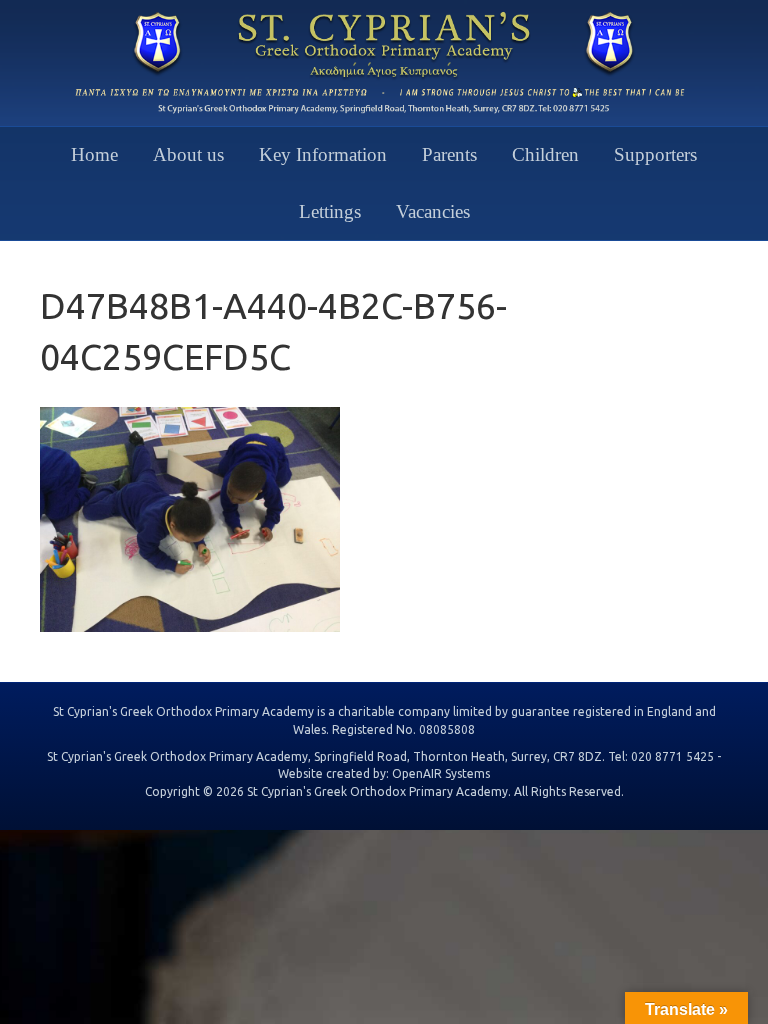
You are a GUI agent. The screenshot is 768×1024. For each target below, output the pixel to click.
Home (94, 154)
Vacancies (433, 211)
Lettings (330, 211)
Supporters (655, 154)
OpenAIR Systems (441, 773)
